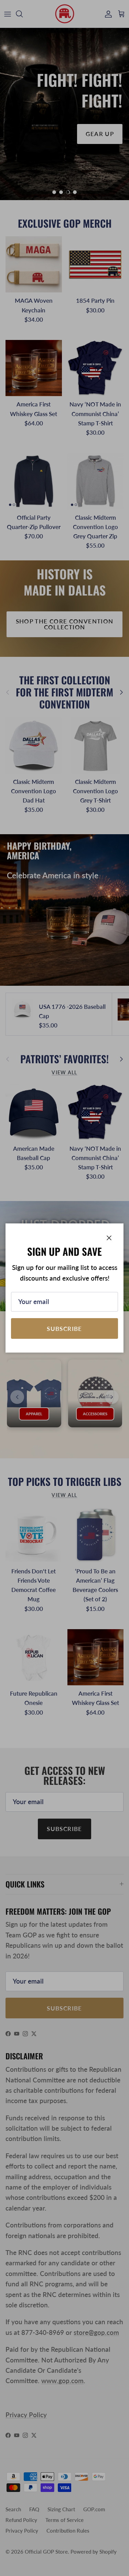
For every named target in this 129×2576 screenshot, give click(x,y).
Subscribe (64, 1329)
